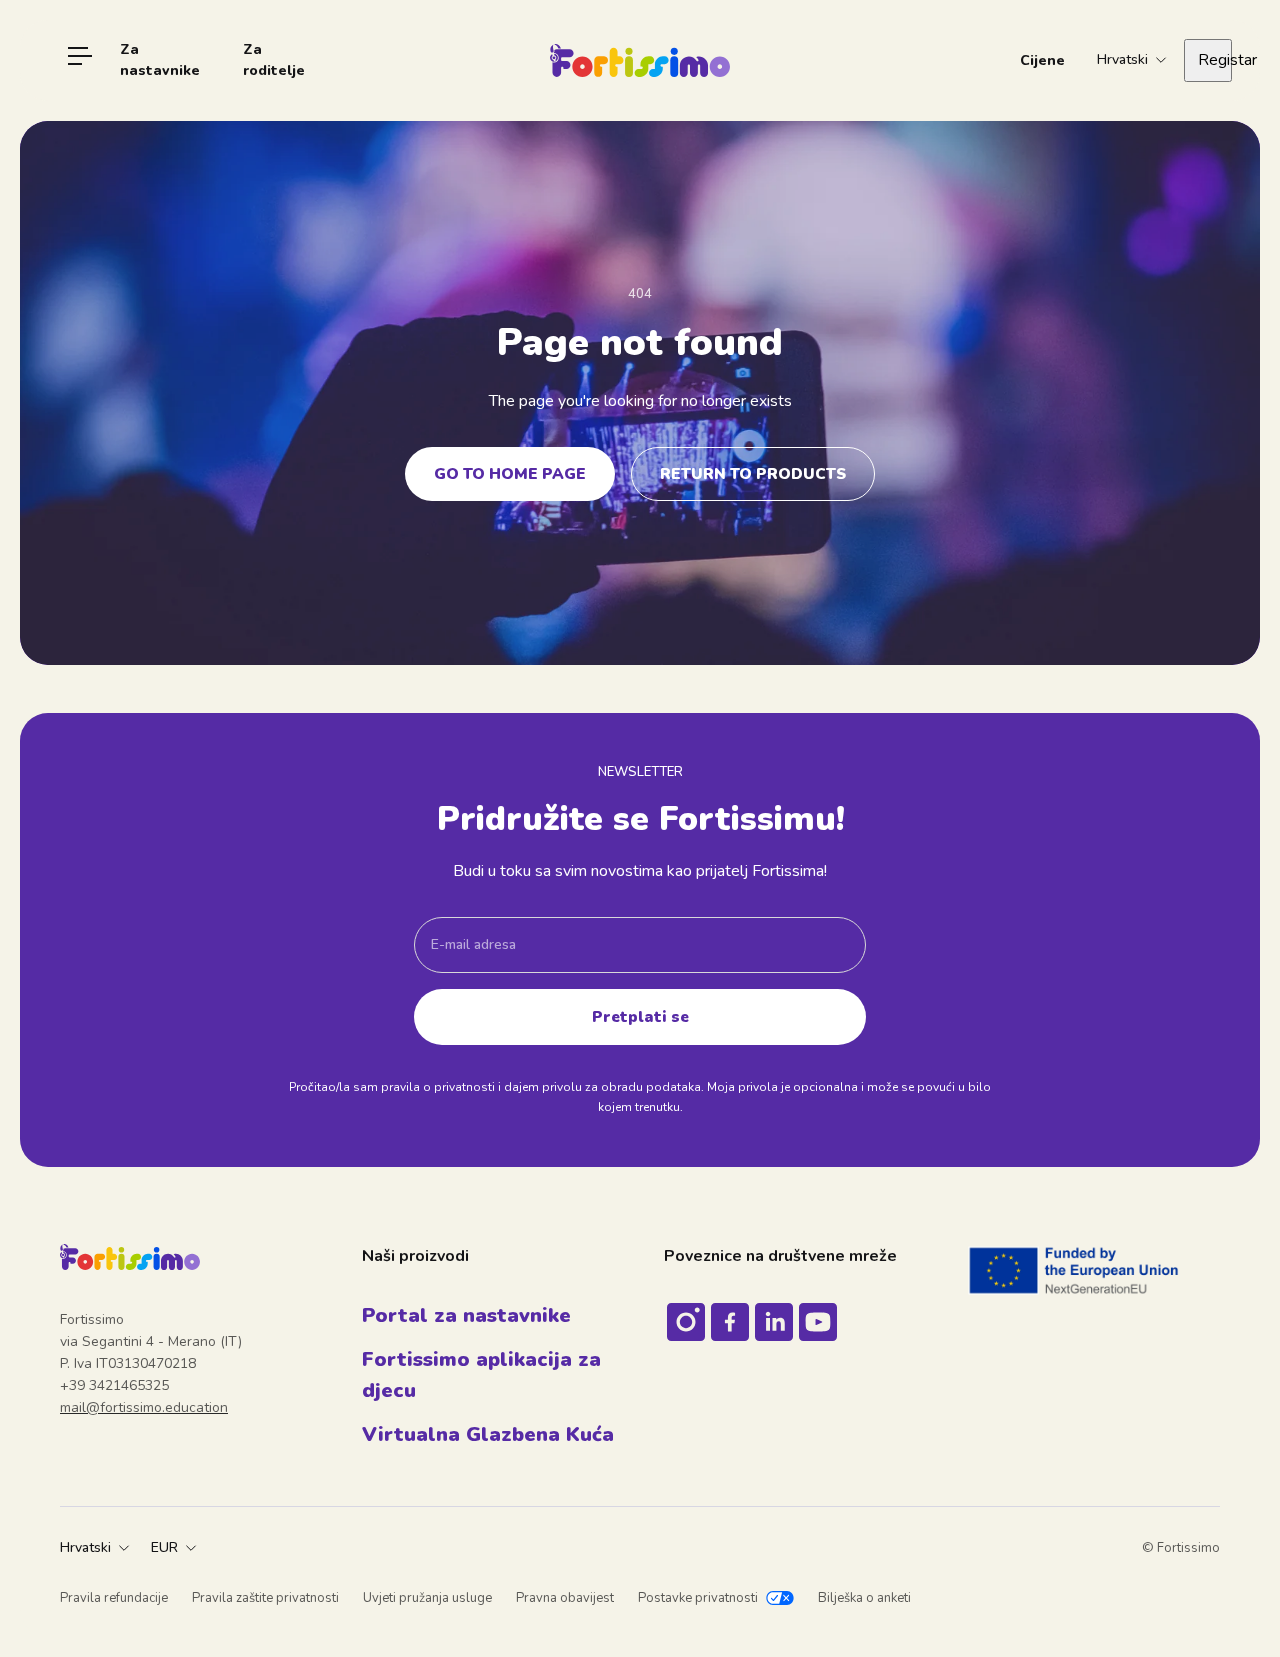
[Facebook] (730, 1322)
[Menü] (80, 60)
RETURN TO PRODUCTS (753, 473)
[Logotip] (640, 60)
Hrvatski (85, 1547)
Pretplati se (640, 1016)
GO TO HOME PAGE (510, 473)
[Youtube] (818, 1322)
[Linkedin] (774, 1322)
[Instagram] (686, 1322)
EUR (164, 1547)
